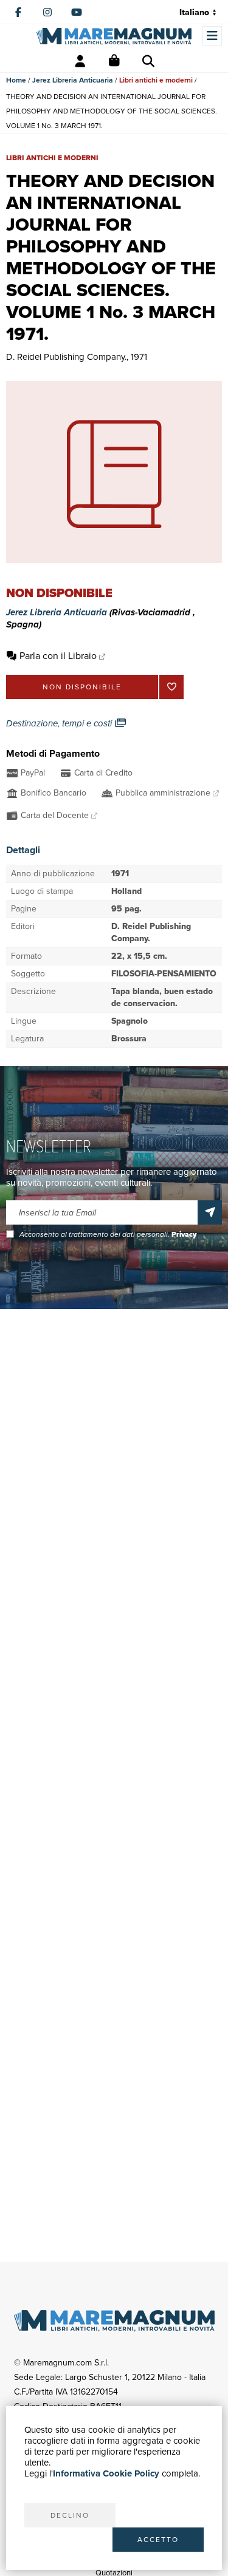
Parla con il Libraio (58, 656)
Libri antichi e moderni (156, 80)
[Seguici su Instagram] (47, 12)
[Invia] (210, 1212)
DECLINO (70, 2515)
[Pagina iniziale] (114, 36)
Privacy (184, 1234)
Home (16, 80)
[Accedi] (80, 61)
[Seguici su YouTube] (77, 12)
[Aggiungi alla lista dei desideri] (171, 687)
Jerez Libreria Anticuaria (73, 80)
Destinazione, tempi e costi (60, 723)
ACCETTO (158, 2540)
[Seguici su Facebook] (18, 12)
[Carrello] (114, 61)
